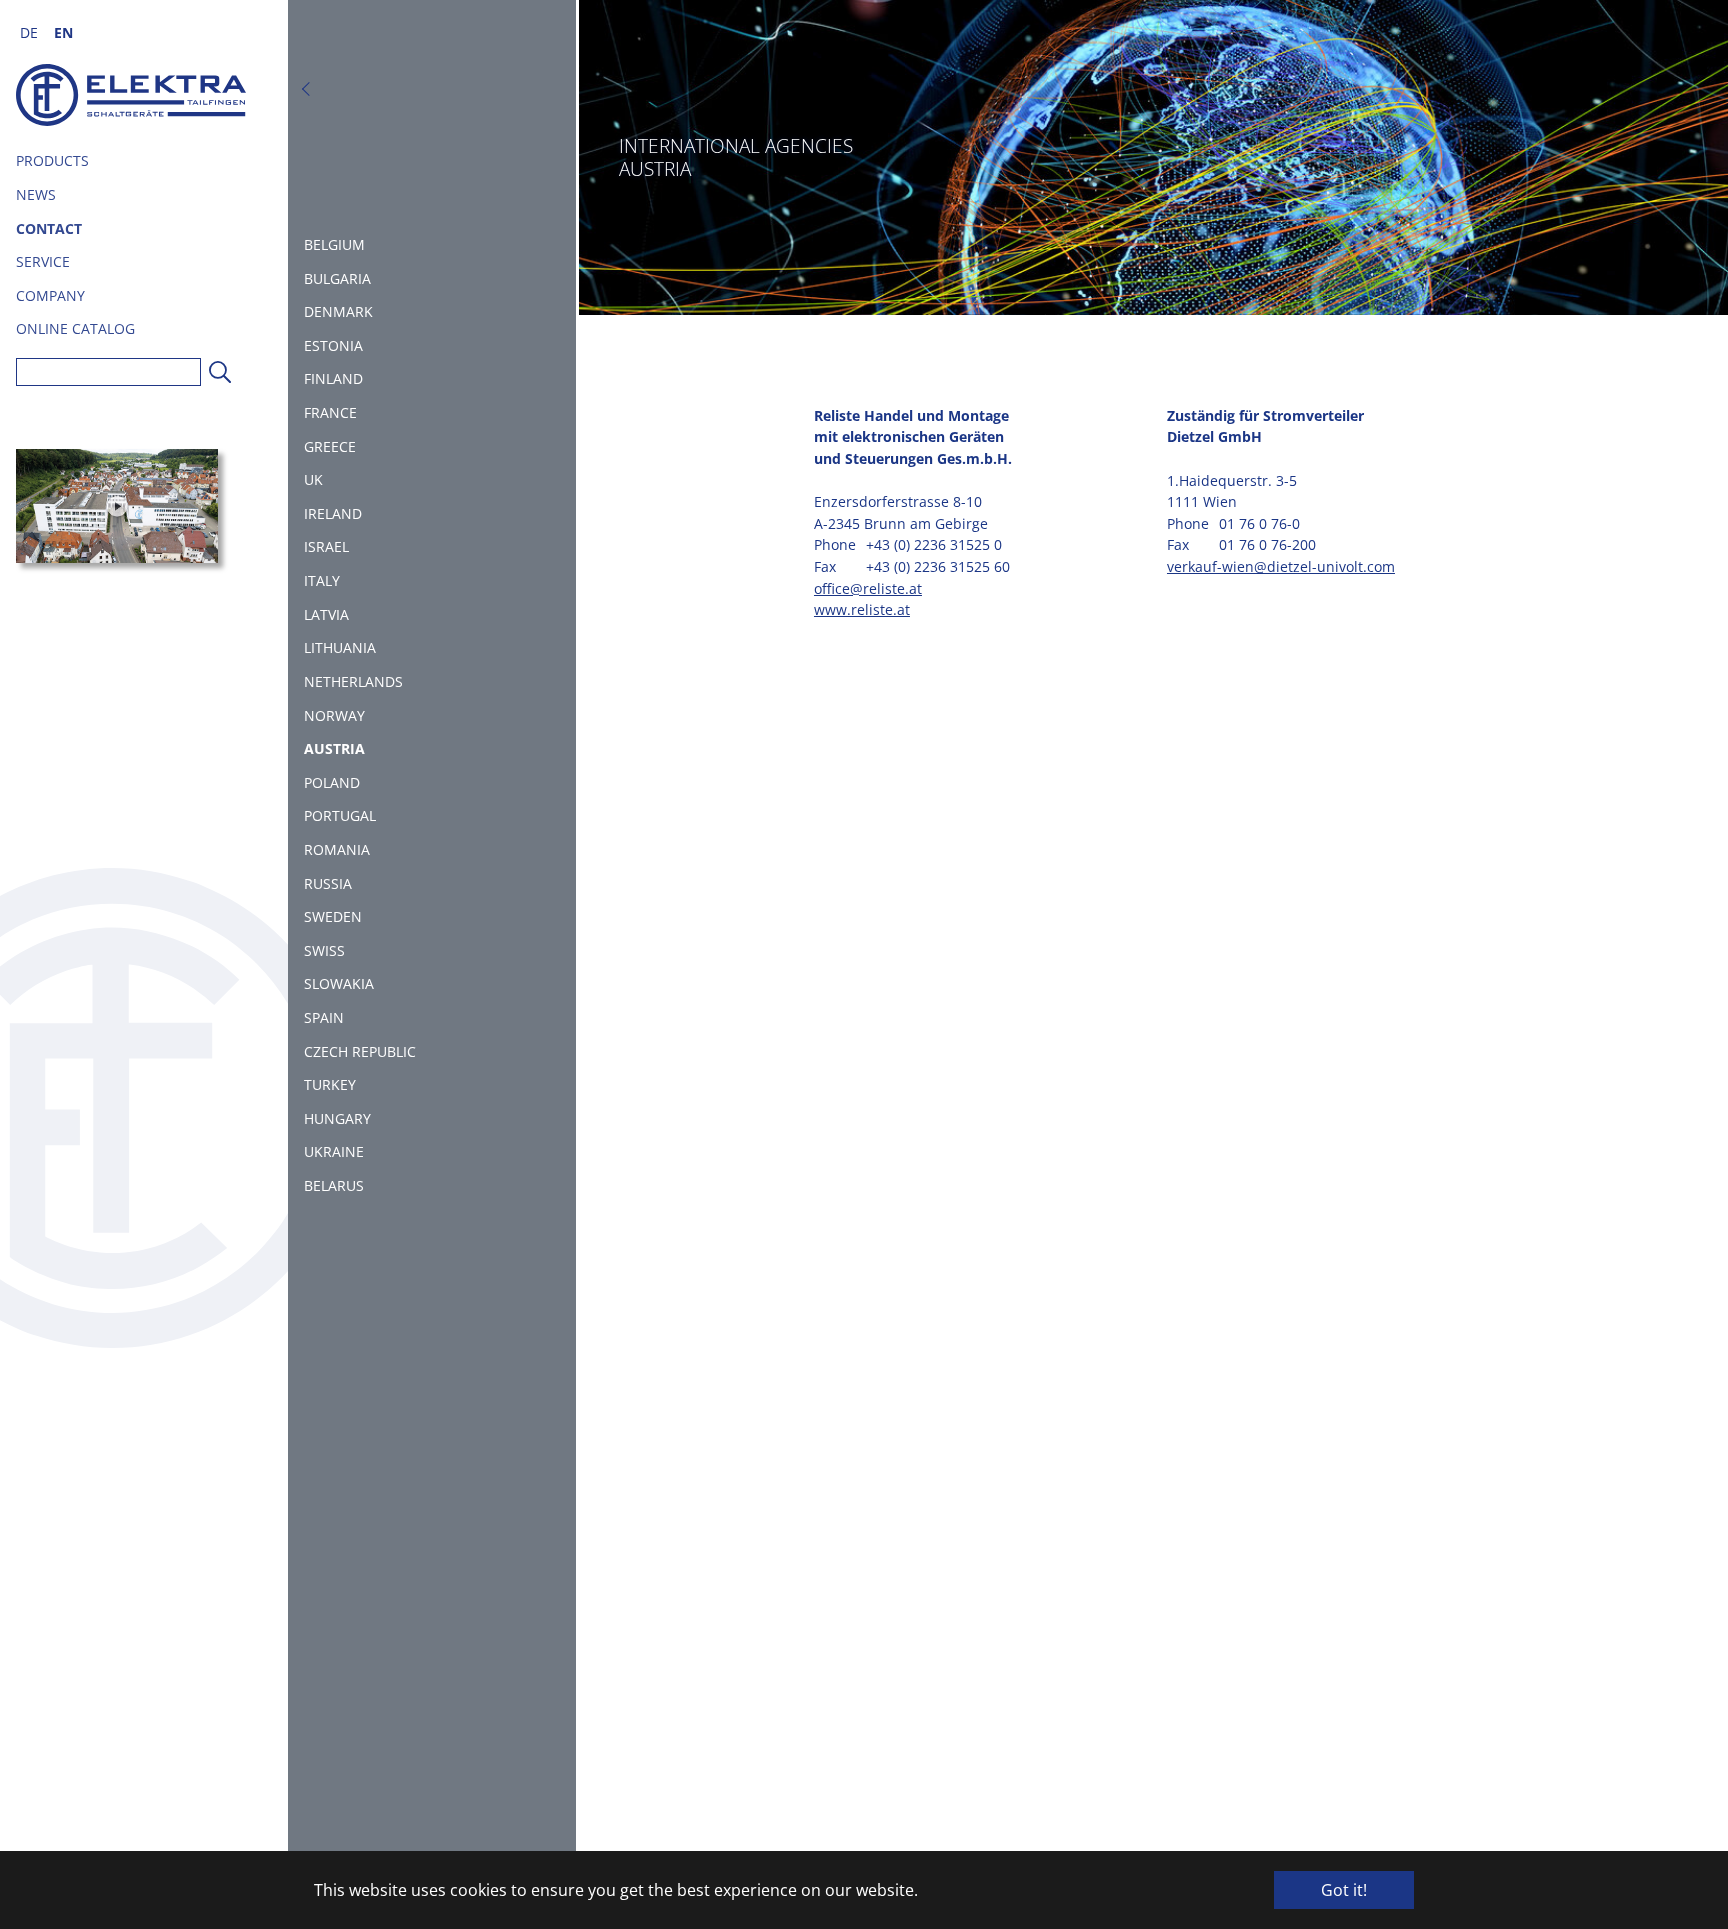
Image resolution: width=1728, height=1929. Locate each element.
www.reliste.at (862, 609)
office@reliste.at (868, 588)
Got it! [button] (1344, 1890)
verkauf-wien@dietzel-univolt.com (1281, 566)
